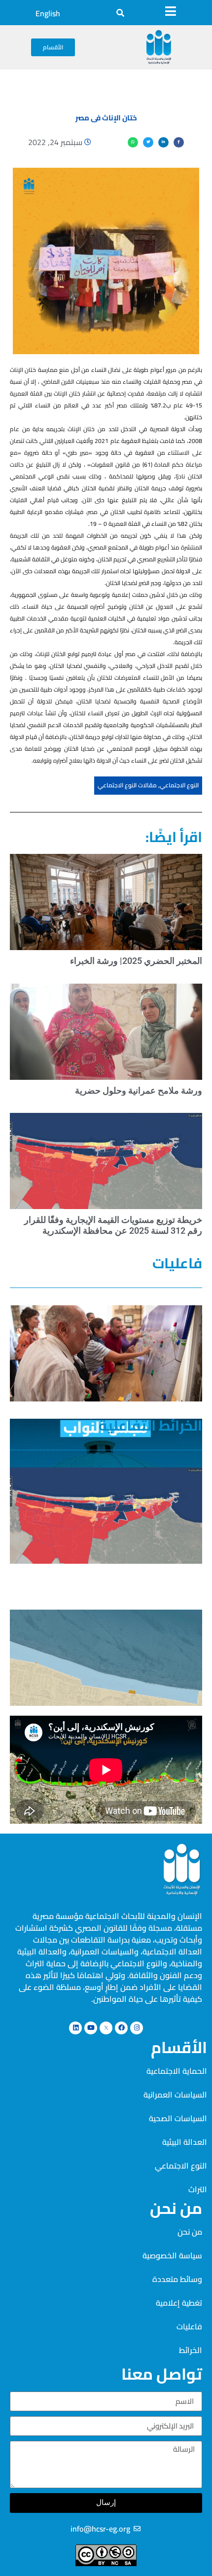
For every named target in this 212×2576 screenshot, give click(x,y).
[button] (120, 13)
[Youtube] (91, 2028)
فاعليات (177, 1263)
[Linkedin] (75, 2028)
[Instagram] (137, 2028)
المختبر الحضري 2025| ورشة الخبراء (136, 961)
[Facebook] (121, 2028)
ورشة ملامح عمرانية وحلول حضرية (139, 1090)
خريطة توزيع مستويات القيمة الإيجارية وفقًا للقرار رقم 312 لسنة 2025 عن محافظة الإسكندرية (113, 1225)
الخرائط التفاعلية (150, 1425)
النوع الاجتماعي (179, 785)
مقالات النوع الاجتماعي (127, 785)
